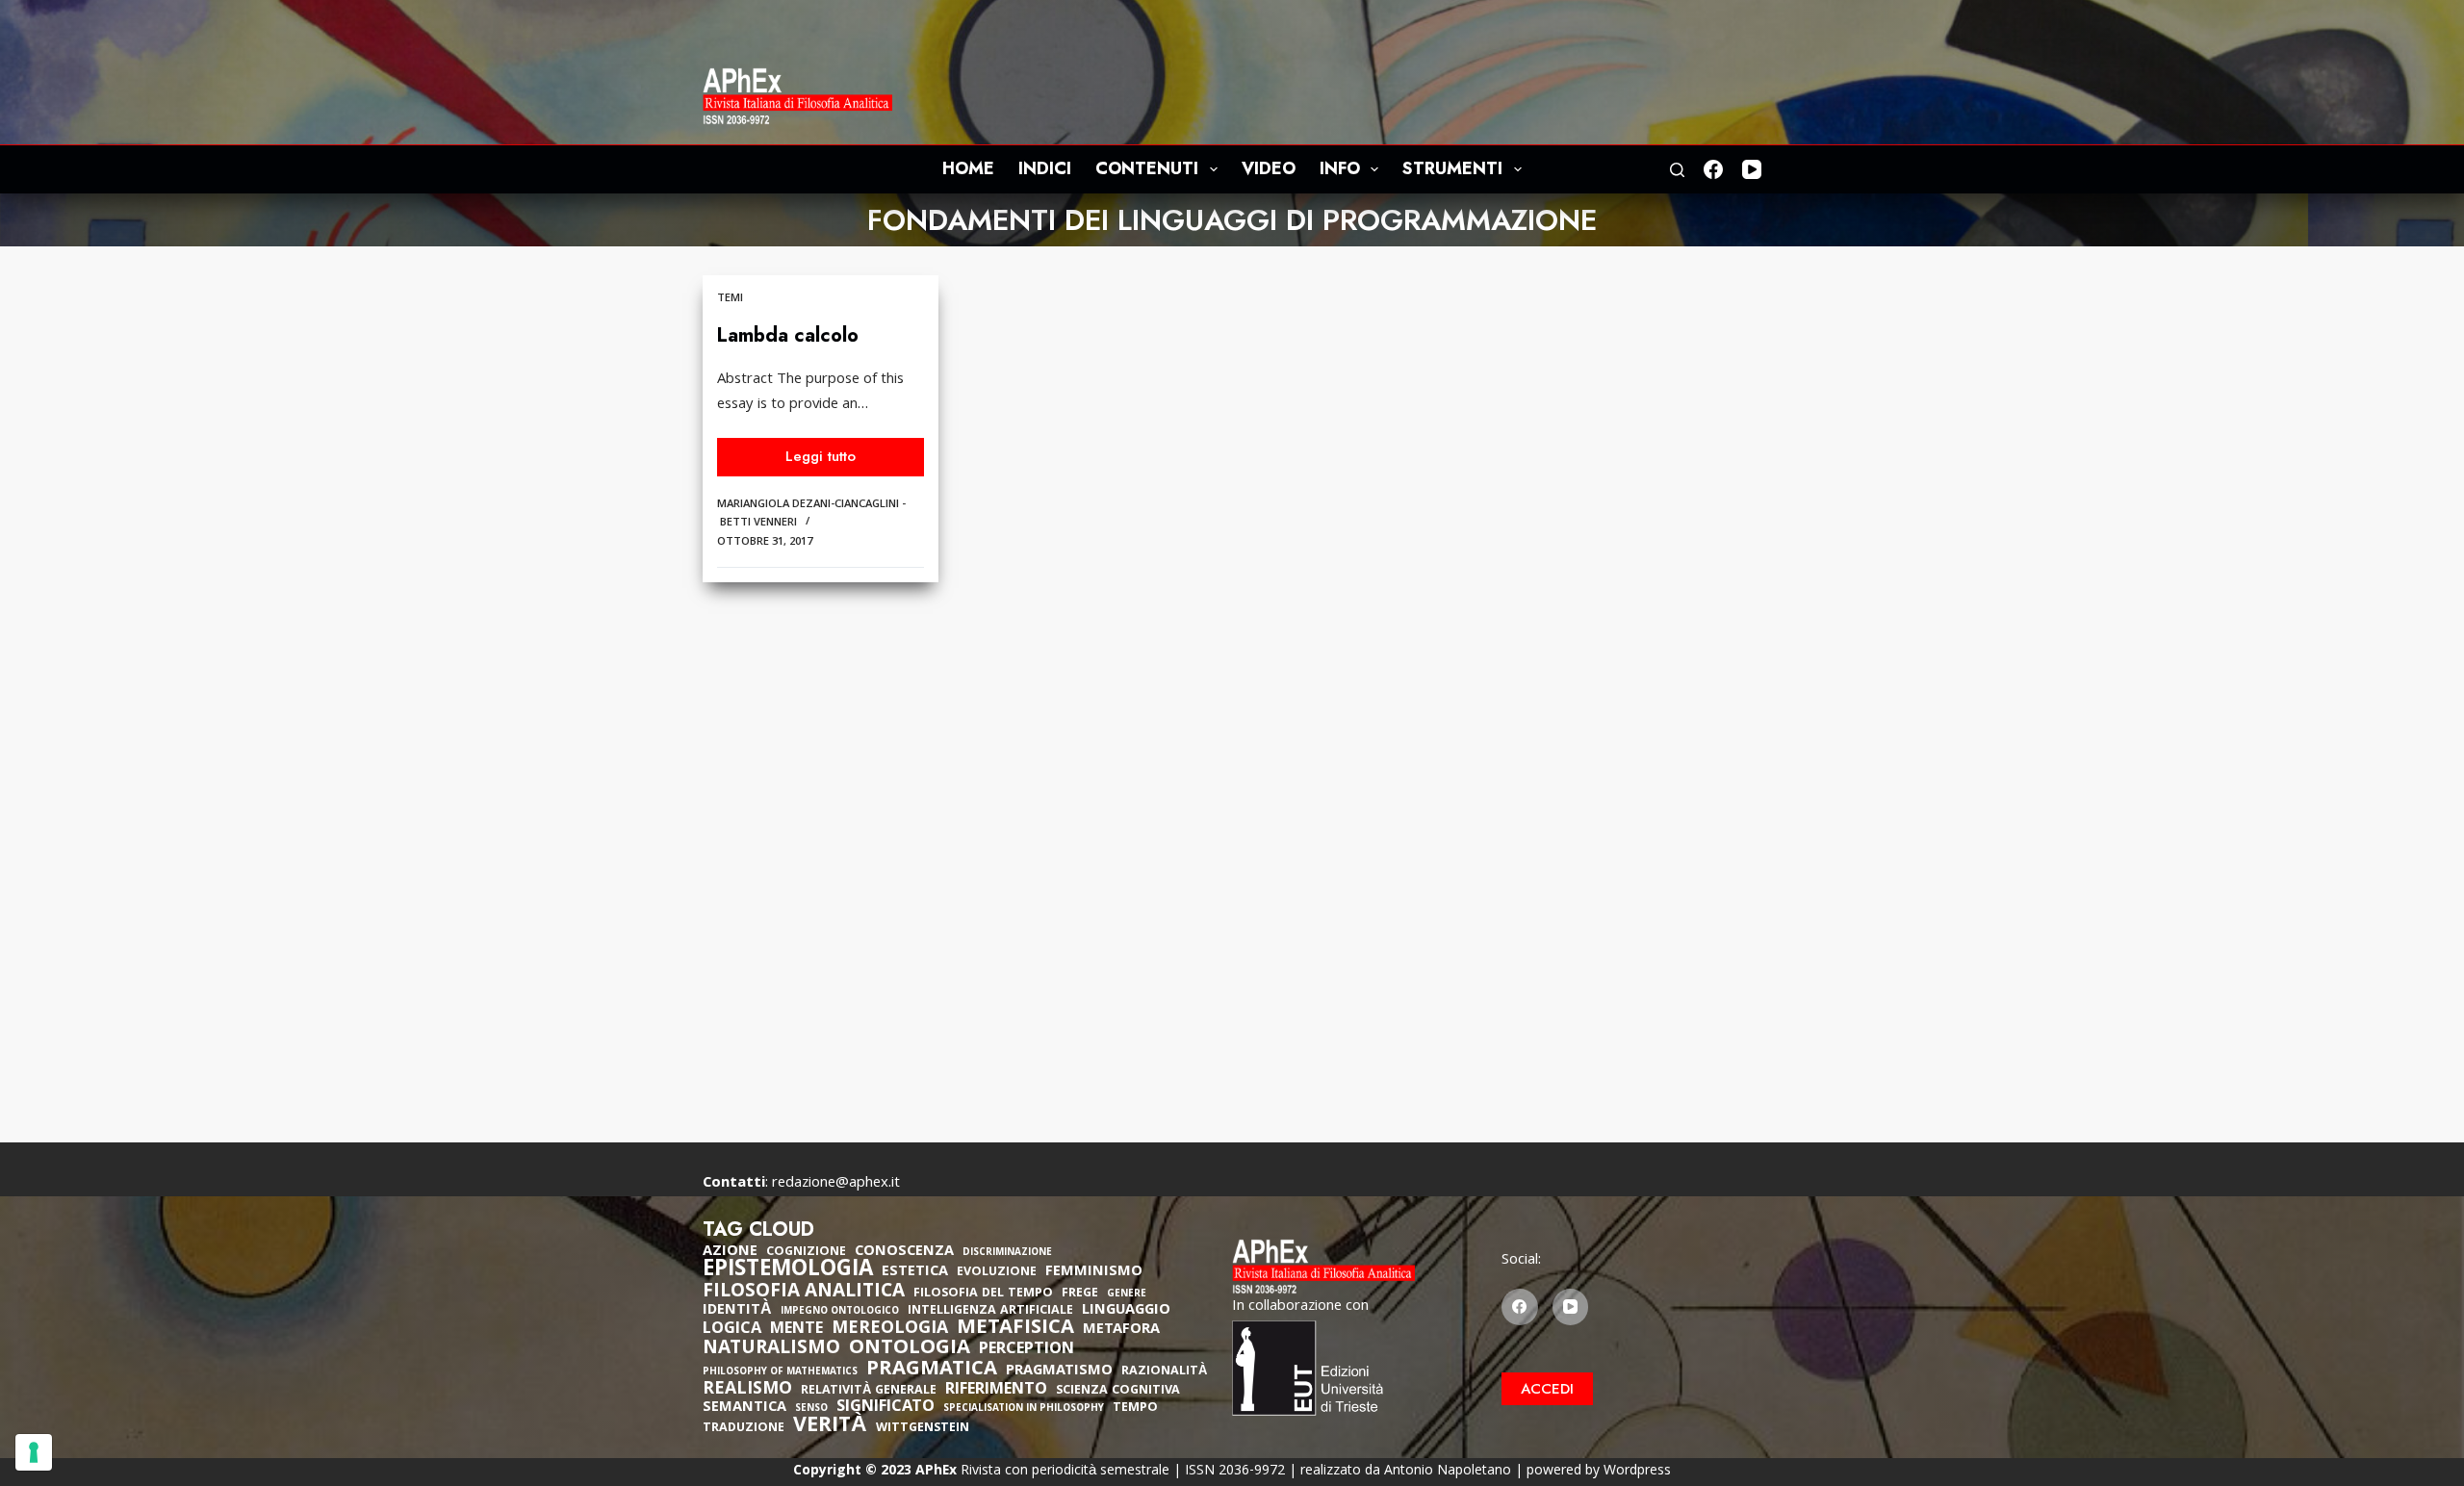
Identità (737, 1311)
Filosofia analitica (804, 1293)
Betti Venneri (758, 523)
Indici (1045, 168)
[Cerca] (1677, 170)
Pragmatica (932, 1371)
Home (968, 168)
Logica (732, 1330)
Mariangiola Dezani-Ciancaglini (808, 505)
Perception (1027, 1350)
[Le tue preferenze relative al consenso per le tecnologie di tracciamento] (34, 1452)
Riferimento (996, 1391)
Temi (730, 299)
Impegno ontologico (840, 1312)
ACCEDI (1547, 1389)
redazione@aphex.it (836, 1184)
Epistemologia (788, 1271)
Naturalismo (771, 1349)
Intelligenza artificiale (990, 1311)
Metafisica (1015, 1329)
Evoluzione (997, 1273)
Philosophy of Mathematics (780, 1373)
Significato (885, 1408)
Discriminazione (1007, 1254)
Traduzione (744, 1429)
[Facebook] (1713, 169)
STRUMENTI (1452, 168)
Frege (1080, 1294)
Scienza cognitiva (1118, 1391)
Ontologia (910, 1349)
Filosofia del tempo (983, 1294)
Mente (796, 1330)
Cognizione (806, 1253)
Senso (811, 1409)
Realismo (747, 1390)
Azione (730, 1252)
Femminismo (1094, 1272)
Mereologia (890, 1330)
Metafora (1121, 1330)
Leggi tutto (829, 461)
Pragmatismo (1059, 1371)
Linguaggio (1126, 1311)
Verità (830, 1428)
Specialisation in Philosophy (1024, 1409)
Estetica (915, 1272)
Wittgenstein (923, 1429)
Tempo (1135, 1409)
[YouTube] (1752, 169)
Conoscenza (904, 1252)
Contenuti (1147, 168)
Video (1269, 168)
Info (1340, 168)
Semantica (744, 1408)
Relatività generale (869, 1391)
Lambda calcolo (788, 335)
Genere (1127, 1295)
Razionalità (1164, 1372)
